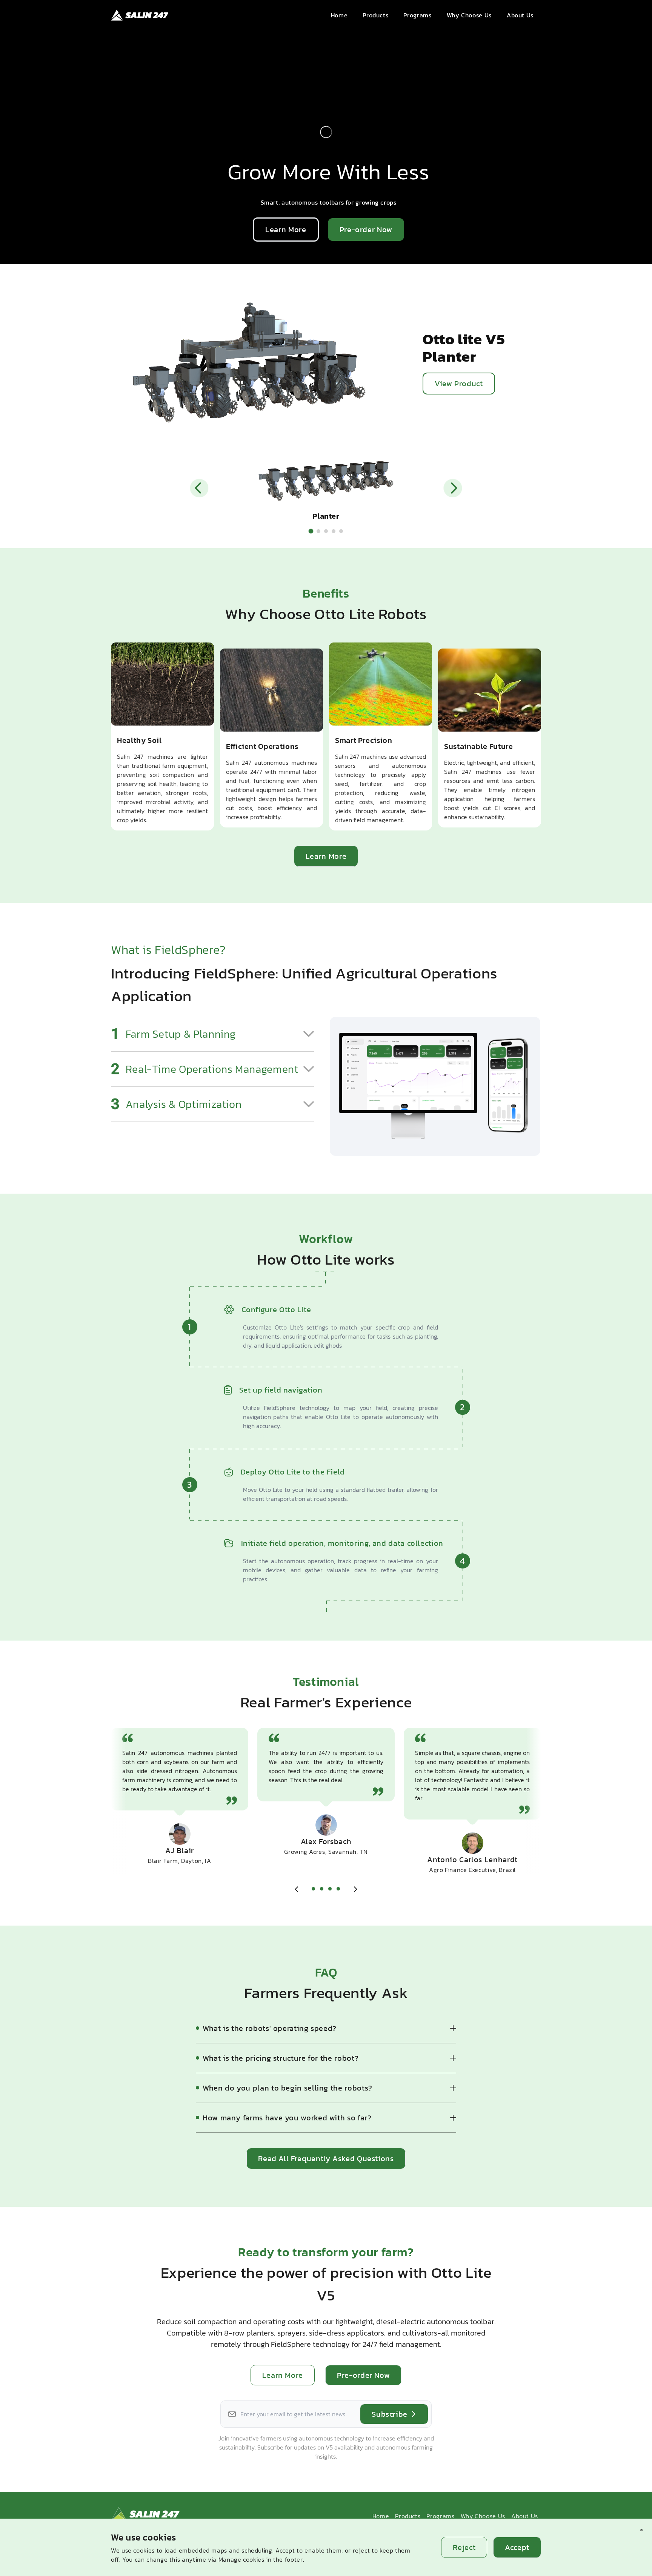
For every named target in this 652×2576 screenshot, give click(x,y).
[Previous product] (199, 488)
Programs (440, 2516)
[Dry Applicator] (341, 531)
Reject (464, 2547)
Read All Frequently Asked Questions (326, 2158)
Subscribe (390, 2414)
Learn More (286, 230)
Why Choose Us (483, 2516)
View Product (459, 384)
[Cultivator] (326, 531)
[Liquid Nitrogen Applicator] (334, 531)
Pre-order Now (366, 230)
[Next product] (453, 488)
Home (381, 2516)
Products (408, 2516)
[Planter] (311, 531)
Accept (517, 2547)
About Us (525, 2516)
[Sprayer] (318, 531)
